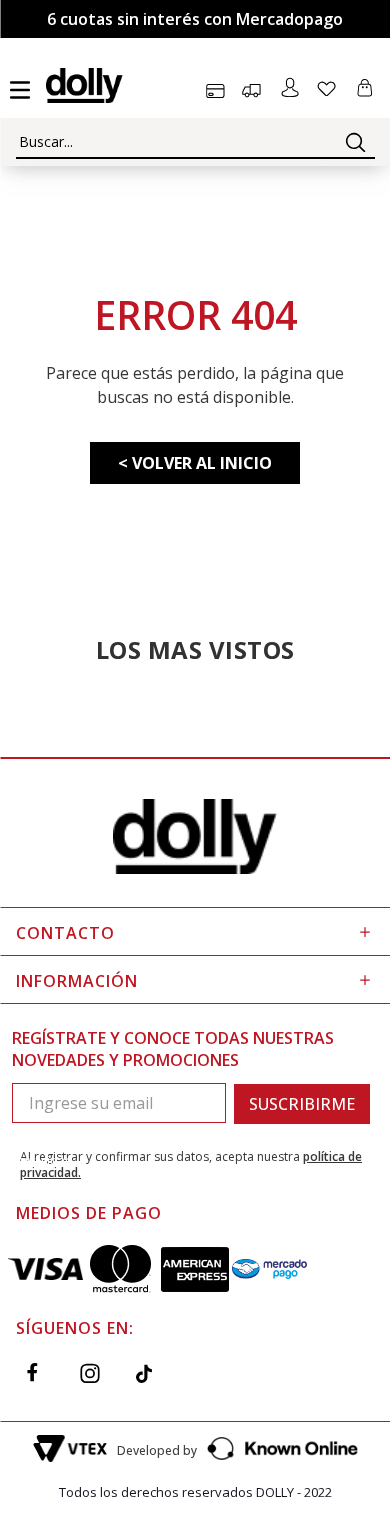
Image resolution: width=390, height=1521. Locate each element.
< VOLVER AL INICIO (195, 463)
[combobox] (195, 142)
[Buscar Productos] (355, 142)
